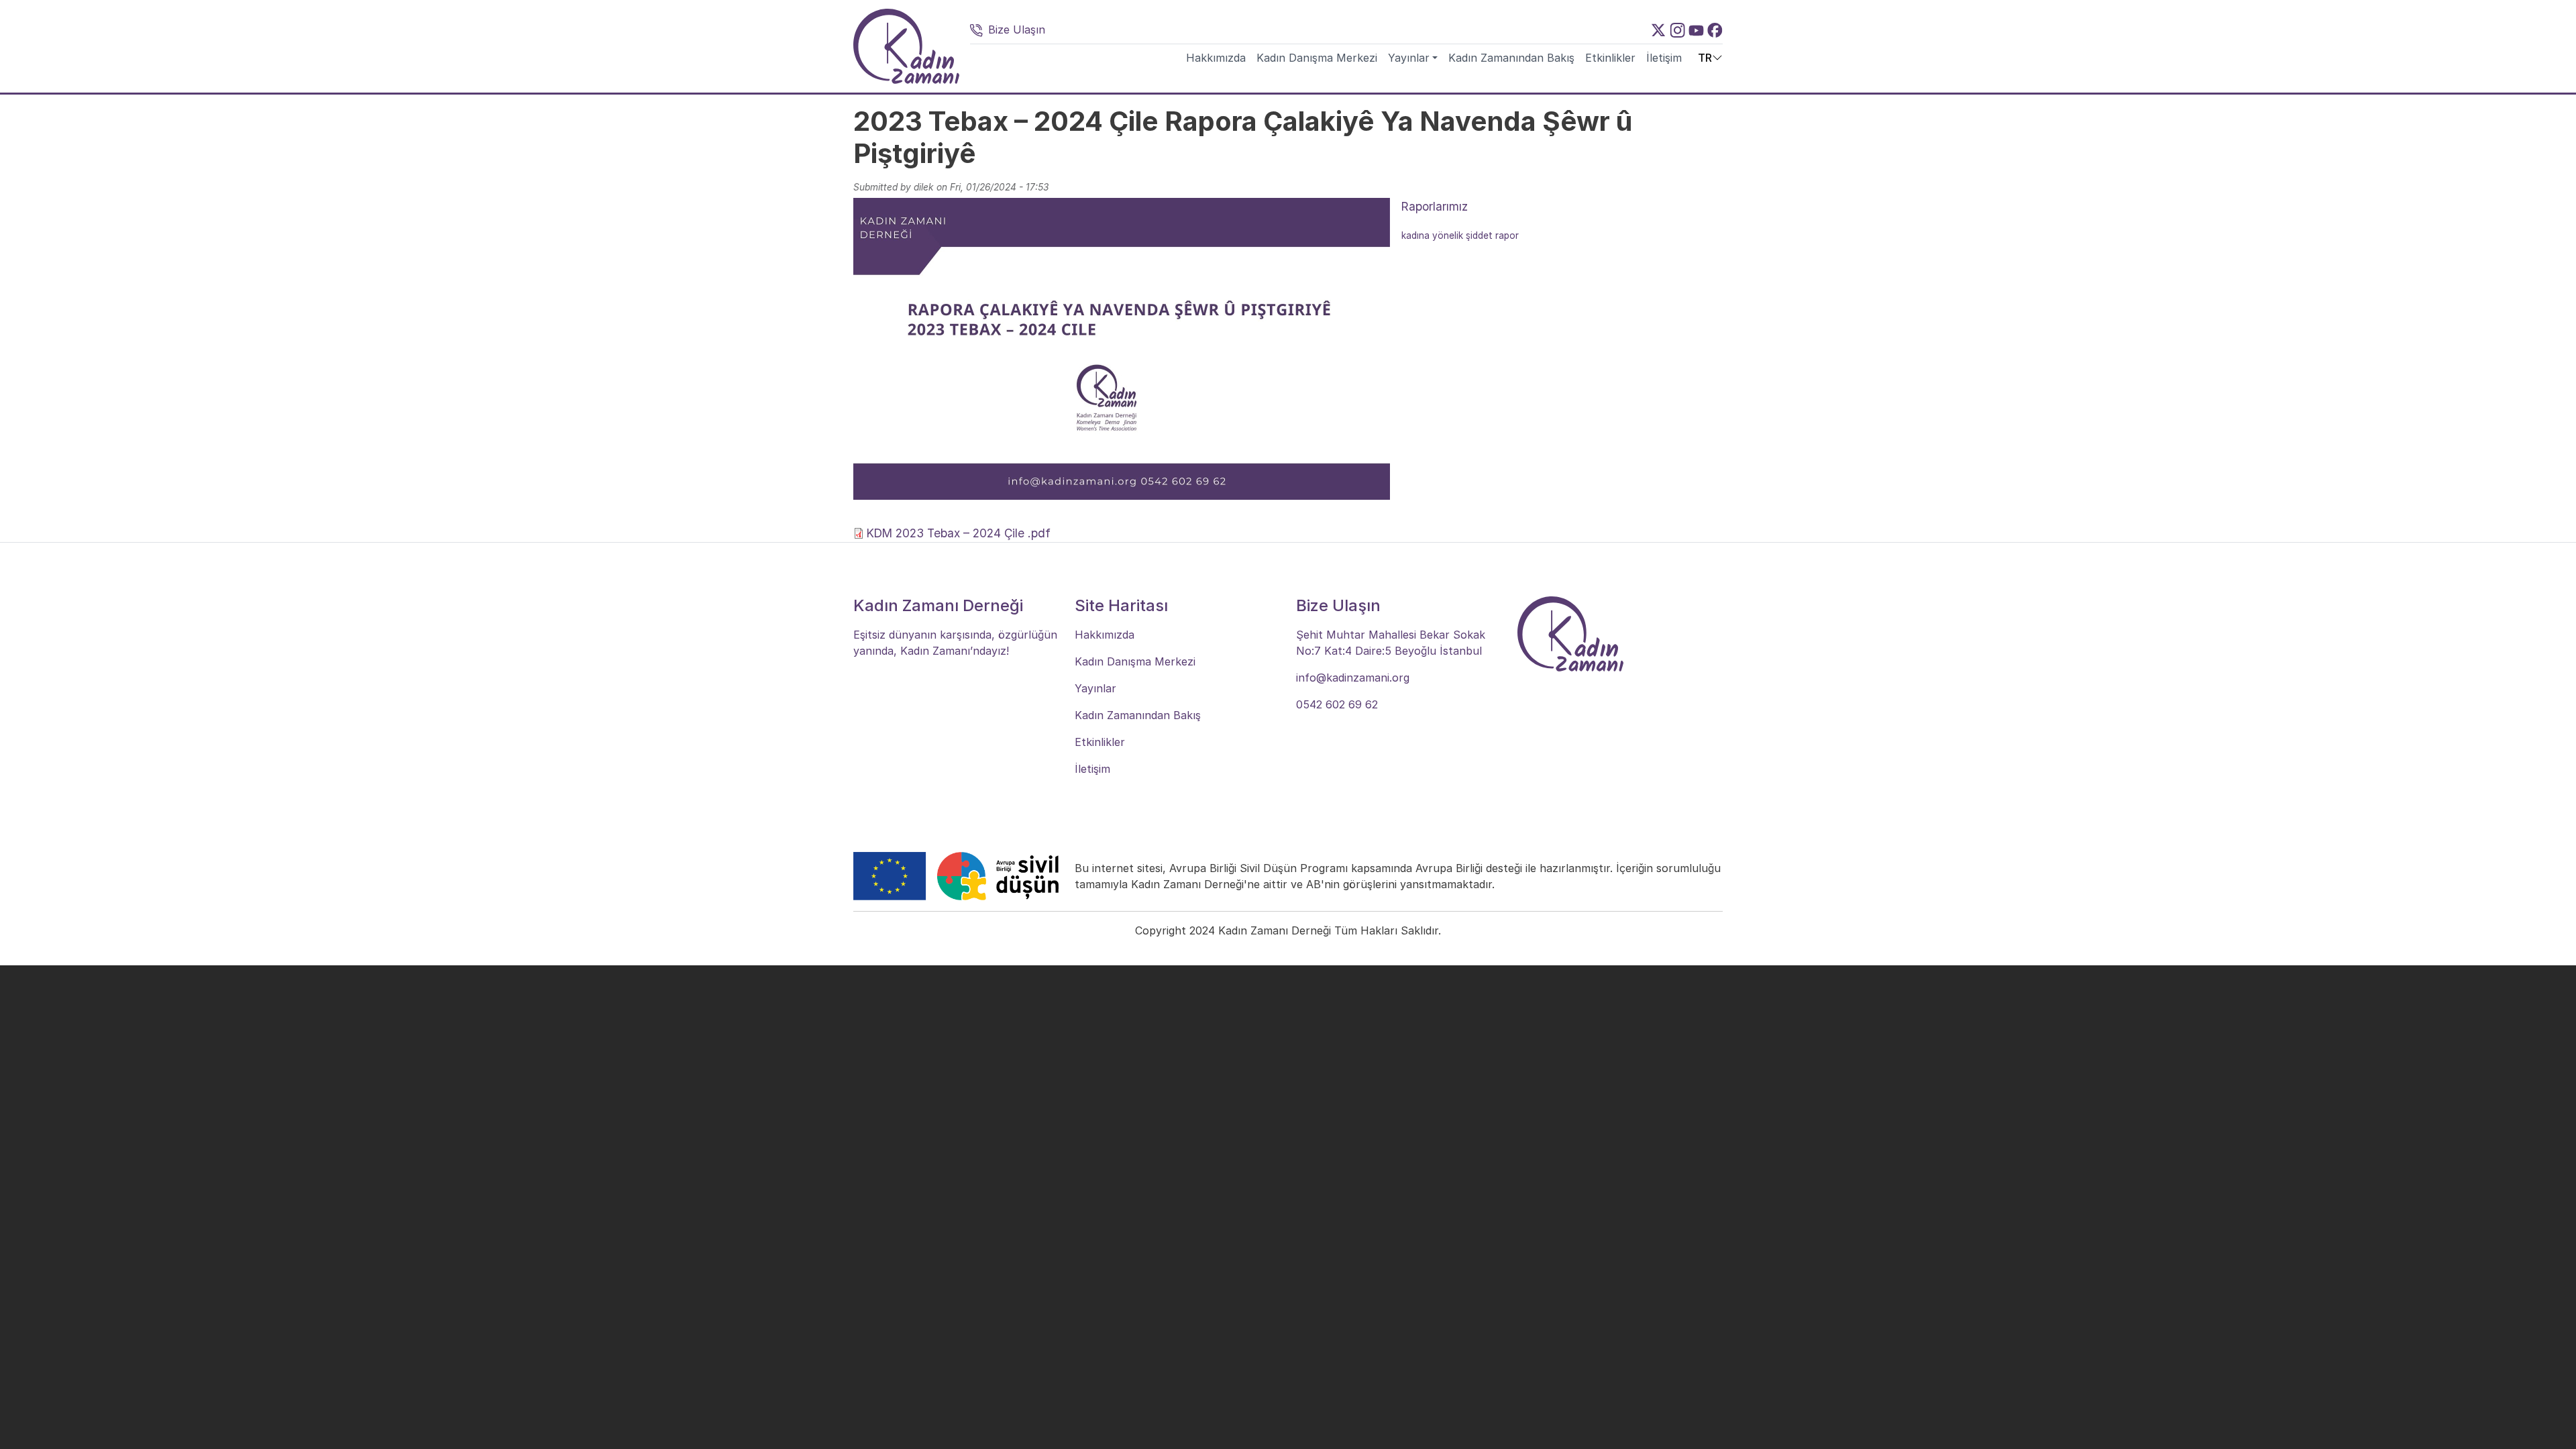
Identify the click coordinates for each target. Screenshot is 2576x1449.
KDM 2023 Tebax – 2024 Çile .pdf (959, 533)
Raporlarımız (1435, 206)
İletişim (1664, 58)
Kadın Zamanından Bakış (1511, 58)
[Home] (906, 46)
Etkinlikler (1610, 58)
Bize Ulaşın (1017, 30)
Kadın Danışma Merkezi (1317, 58)
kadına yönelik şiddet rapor (1460, 235)
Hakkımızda (1216, 58)
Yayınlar (1409, 58)
